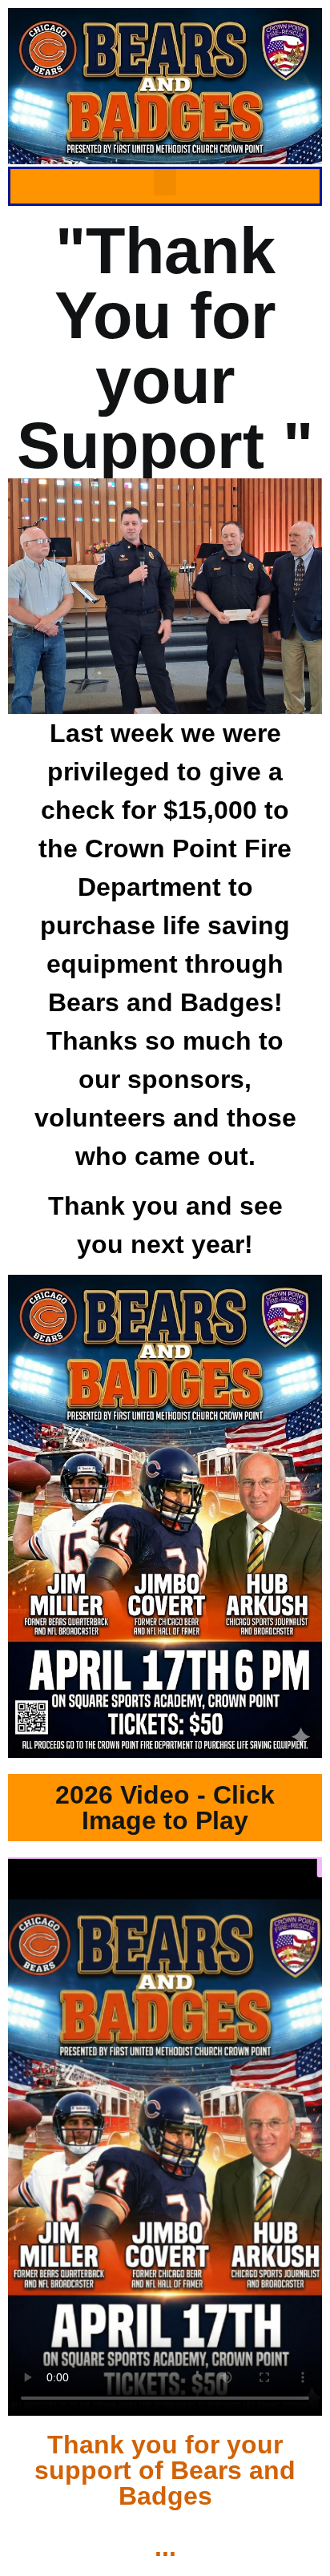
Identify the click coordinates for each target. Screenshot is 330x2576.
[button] (165, 182)
